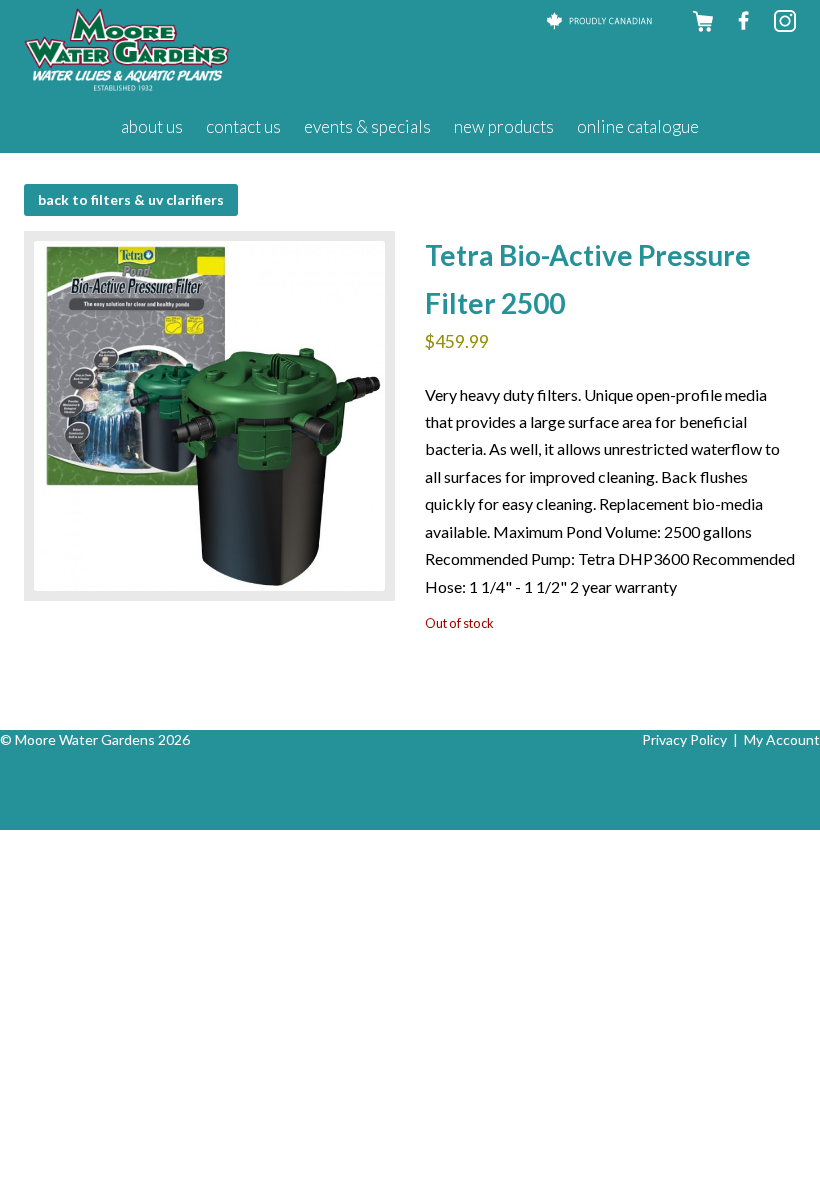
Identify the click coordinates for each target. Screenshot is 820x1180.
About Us (152, 126)
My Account (782, 739)
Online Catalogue (638, 126)
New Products (504, 126)
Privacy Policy (684, 739)
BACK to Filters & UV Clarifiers (131, 199)
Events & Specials (367, 126)
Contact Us (243, 126)
